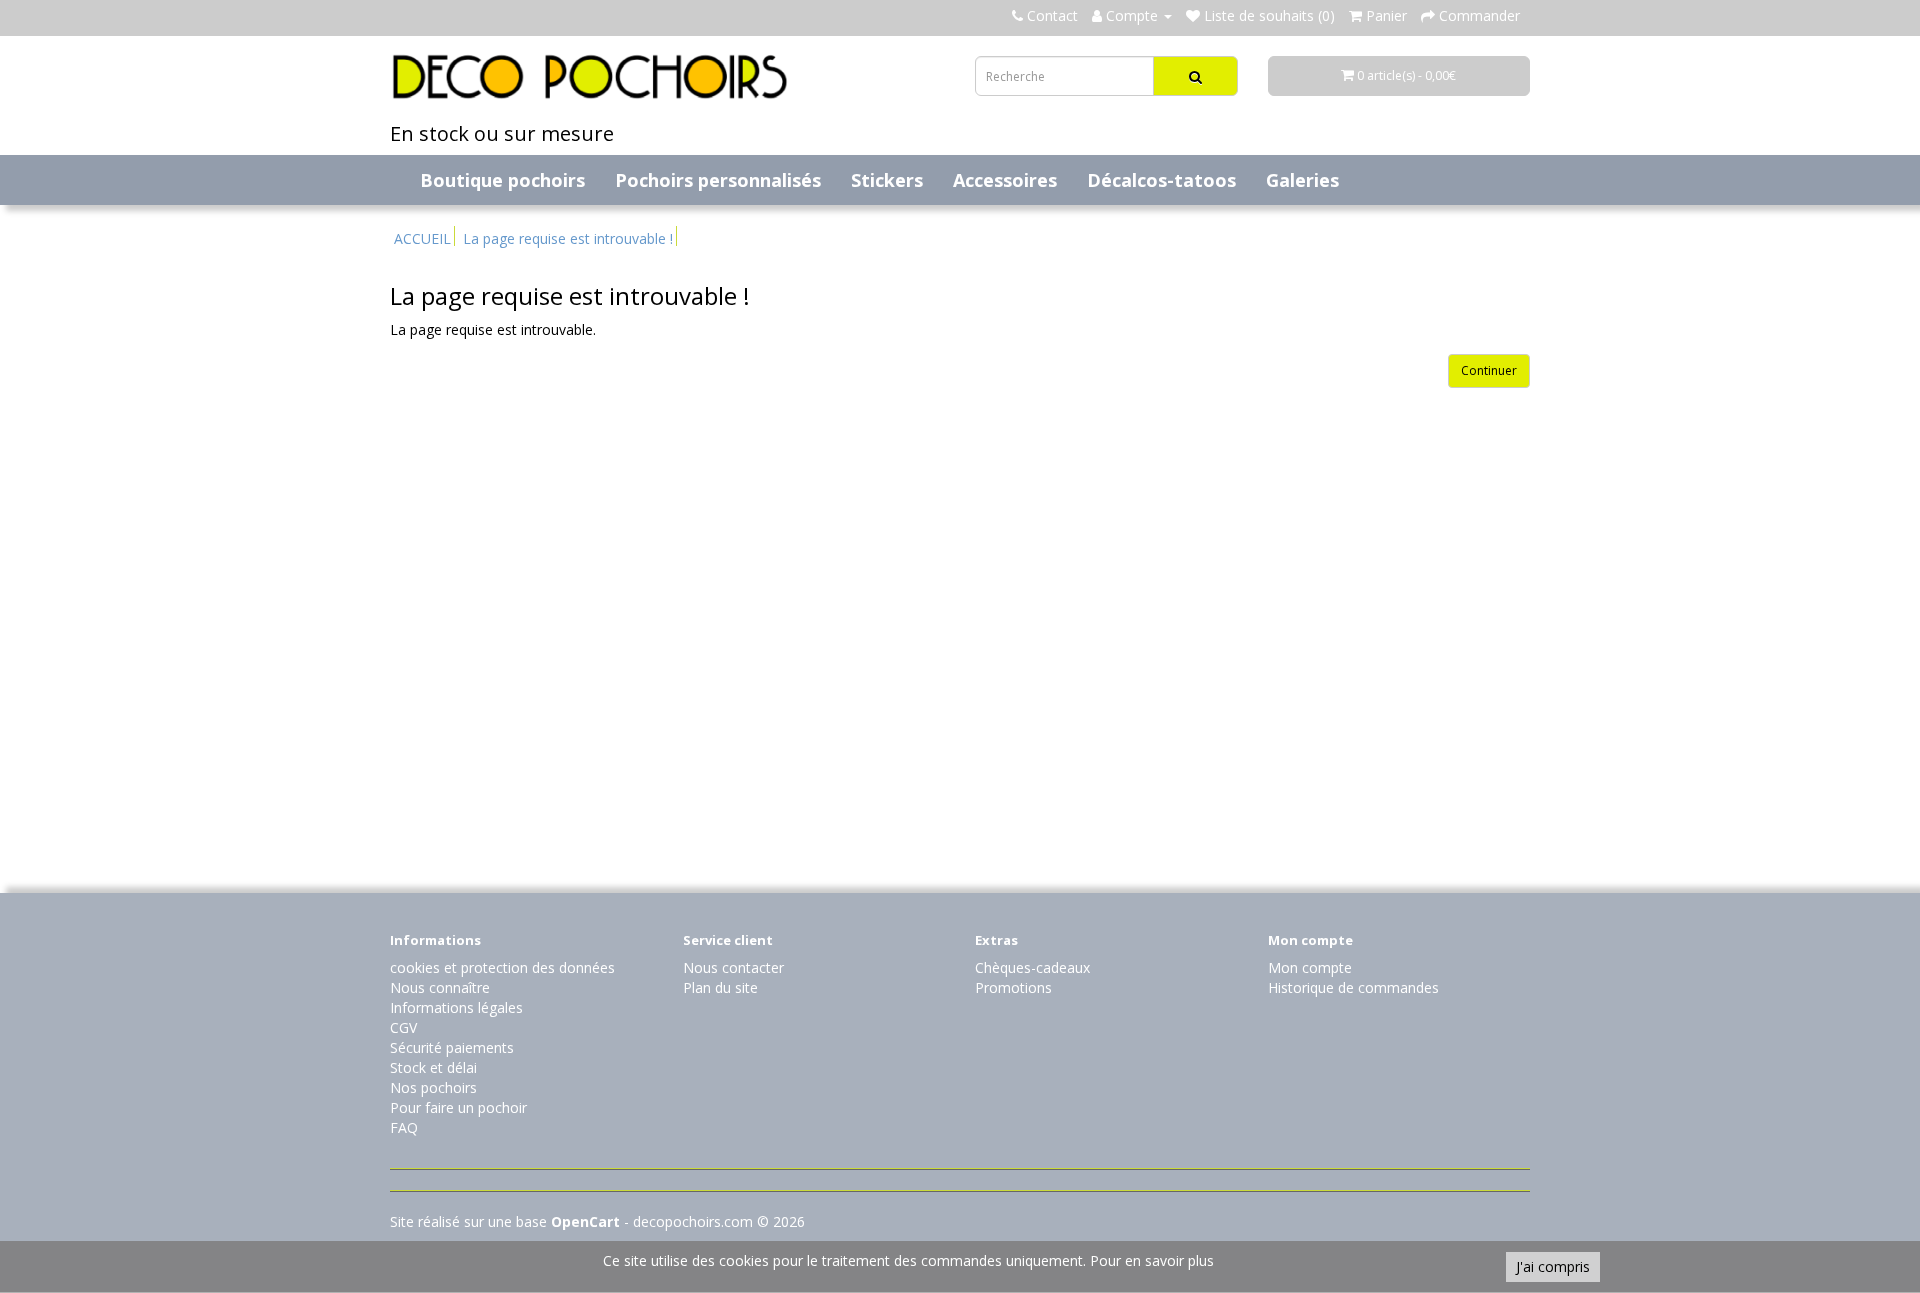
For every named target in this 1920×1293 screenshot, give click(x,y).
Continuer (1489, 370)
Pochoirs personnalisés (718, 180)
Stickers (887, 180)
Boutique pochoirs (502, 180)
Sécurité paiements (452, 1047)
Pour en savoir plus (1152, 1260)
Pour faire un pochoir (458, 1107)
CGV (403, 1027)
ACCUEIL (422, 238)
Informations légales (456, 1007)
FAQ (404, 1127)
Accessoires (1005, 180)
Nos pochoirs (433, 1087)
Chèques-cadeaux (1032, 967)
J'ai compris (1553, 1266)
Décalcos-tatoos (1161, 180)
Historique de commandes (1353, 987)
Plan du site (720, 987)
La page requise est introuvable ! (568, 238)
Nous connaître (440, 987)
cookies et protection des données (502, 967)
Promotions (1013, 987)
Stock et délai (433, 1067)
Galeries (1302, 180)
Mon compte (1310, 967)
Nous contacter (733, 967)
